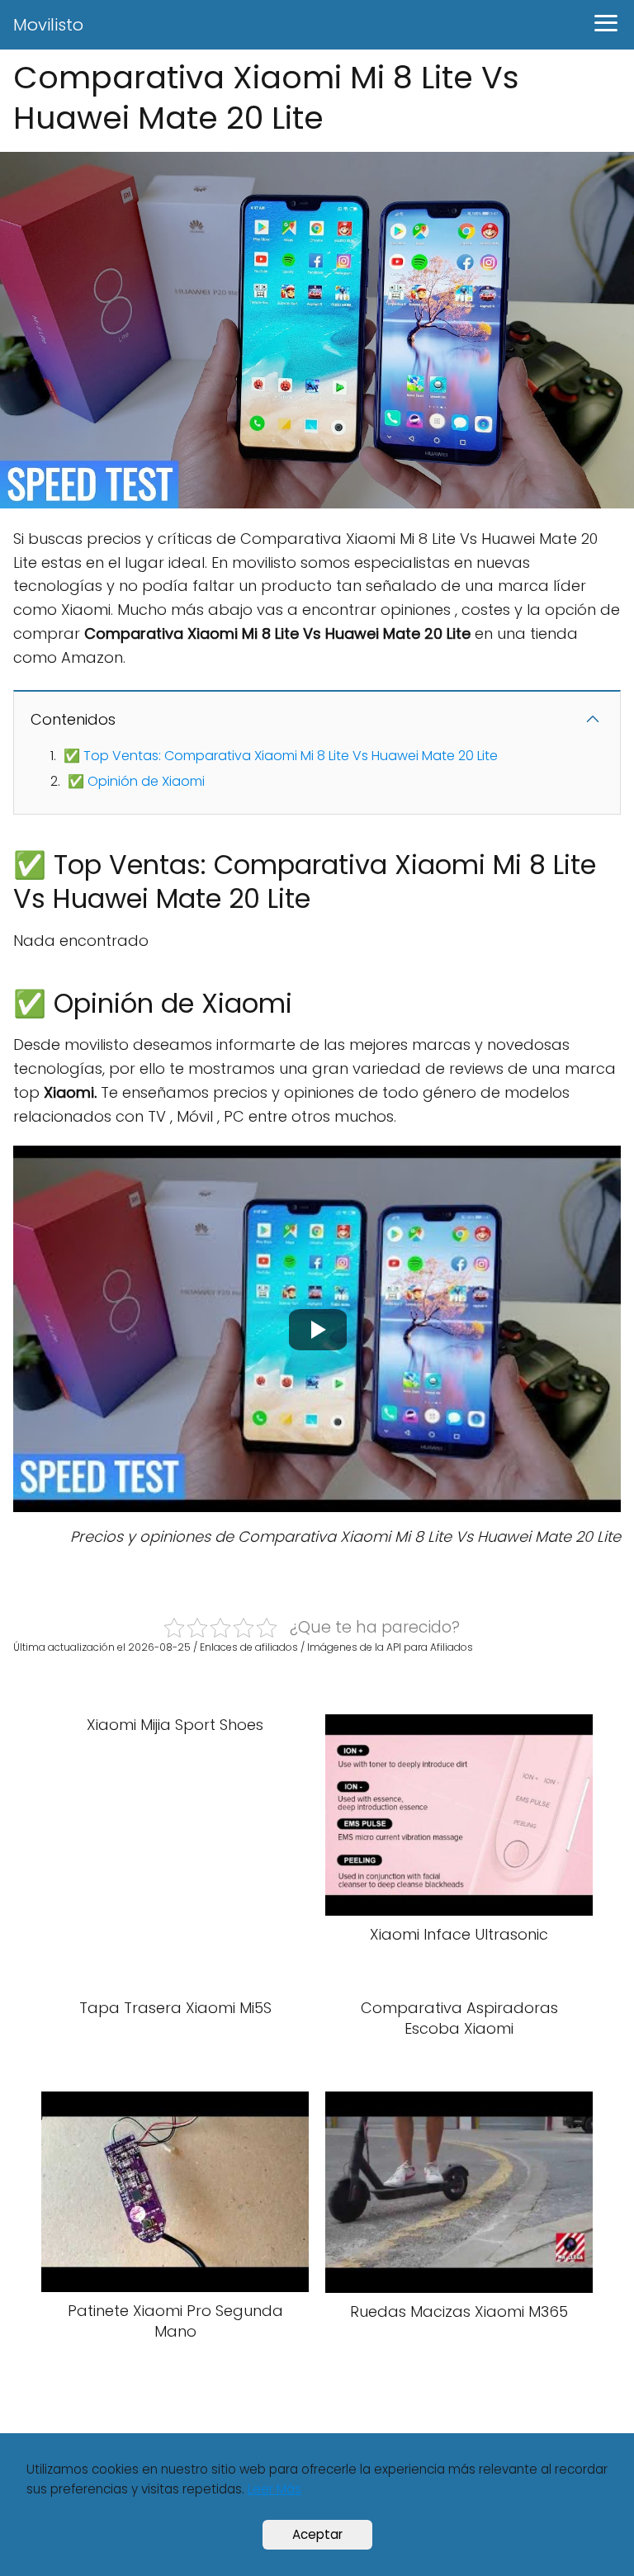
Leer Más (274, 2489)
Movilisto (48, 25)
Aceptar (317, 2534)
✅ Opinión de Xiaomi (136, 781)
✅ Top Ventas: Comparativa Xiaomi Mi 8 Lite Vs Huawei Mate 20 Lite (281, 756)
